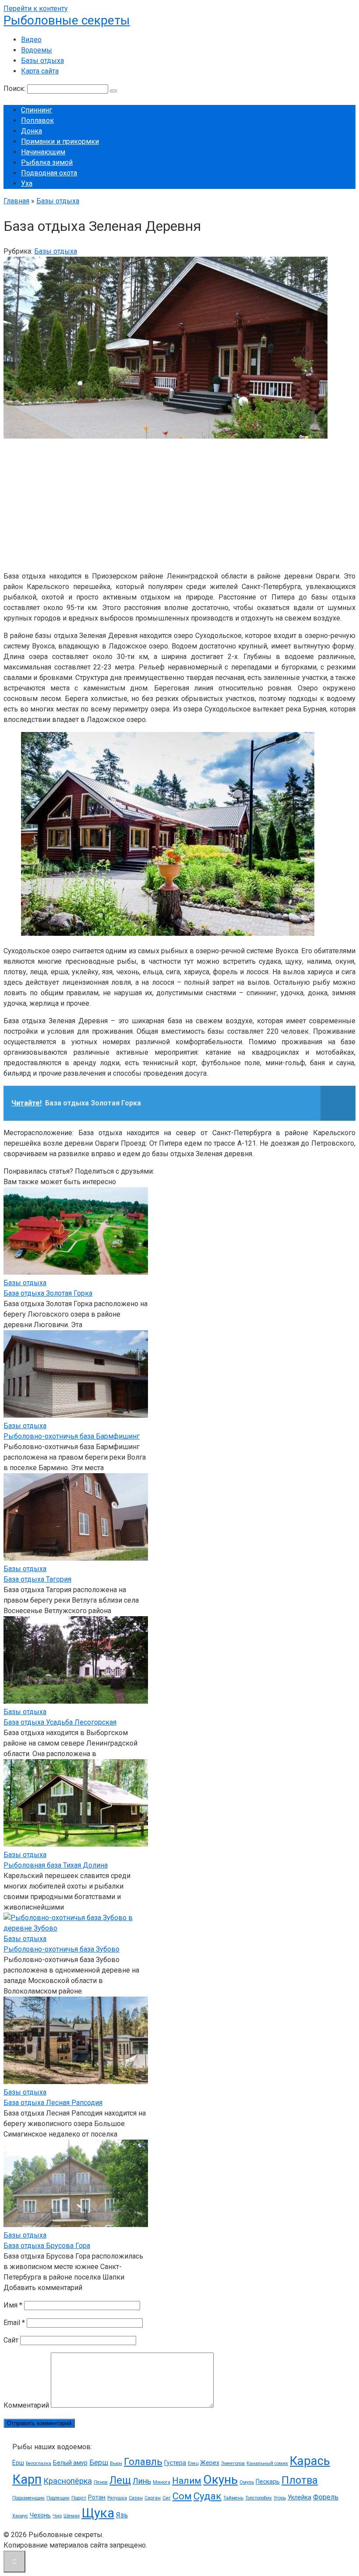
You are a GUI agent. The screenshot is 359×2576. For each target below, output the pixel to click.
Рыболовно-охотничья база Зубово (62, 1949)
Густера (175, 2463)
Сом (182, 2496)
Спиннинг (37, 110)
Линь (142, 2481)
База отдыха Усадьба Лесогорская (60, 1722)
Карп (27, 2479)
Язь (122, 2515)
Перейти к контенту (36, 9)
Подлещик (58, 2498)
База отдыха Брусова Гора (47, 2246)
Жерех (210, 2463)
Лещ (120, 2480)
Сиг (167, 2498)
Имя (13, 2305)
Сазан (136, 2498)
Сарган (153, 2498)
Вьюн (116, 2463)
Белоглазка (39, 2463)
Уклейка (299, 2497)
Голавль (143, 2462)
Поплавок (37, 120)
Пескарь (268, 2482)
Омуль (247, 2482)
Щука (98, 2513)
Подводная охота (49, 173)
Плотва (300, 2480)
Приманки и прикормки (60, 141)
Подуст (79, 2498)
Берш (99, 2463)
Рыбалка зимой (47, 162)
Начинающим (43, 152)
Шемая (72, 2516)
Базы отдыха (42, 61)
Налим (187, 2481)
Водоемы (37, 50)
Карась (310, 2461)
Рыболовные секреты (67, 20)
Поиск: (15, 89)
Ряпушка (117, 2498)
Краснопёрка (68, 2481)
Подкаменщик (28, 2498)
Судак (208, 2496)
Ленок (101, 2482)
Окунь (220, 2480)
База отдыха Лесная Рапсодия (53, 2103)
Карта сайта (40, 71)
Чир (57, 2516)
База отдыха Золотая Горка (48, 1293)
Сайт (11, 2340)
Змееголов (233, 2463)
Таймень (233, 2498)
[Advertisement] (179, 503)
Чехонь (40, 2515)
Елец (193, 2463)
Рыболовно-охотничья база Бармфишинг (72, 1436)
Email (14, 2323)
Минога (162, 2482)
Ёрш (18, 2463)
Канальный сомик (267, 2463)
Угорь (280, 2498)
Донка (32, 131)
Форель (326, 2497)
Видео (31, 40)
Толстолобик (259, 2498)
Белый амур (70, 2463)
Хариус (20, 2516)
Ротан (97, 2497)
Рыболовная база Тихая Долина (56, 1865)
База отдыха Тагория (37, 1579)
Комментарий (26, 2405)
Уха (27, 183)
